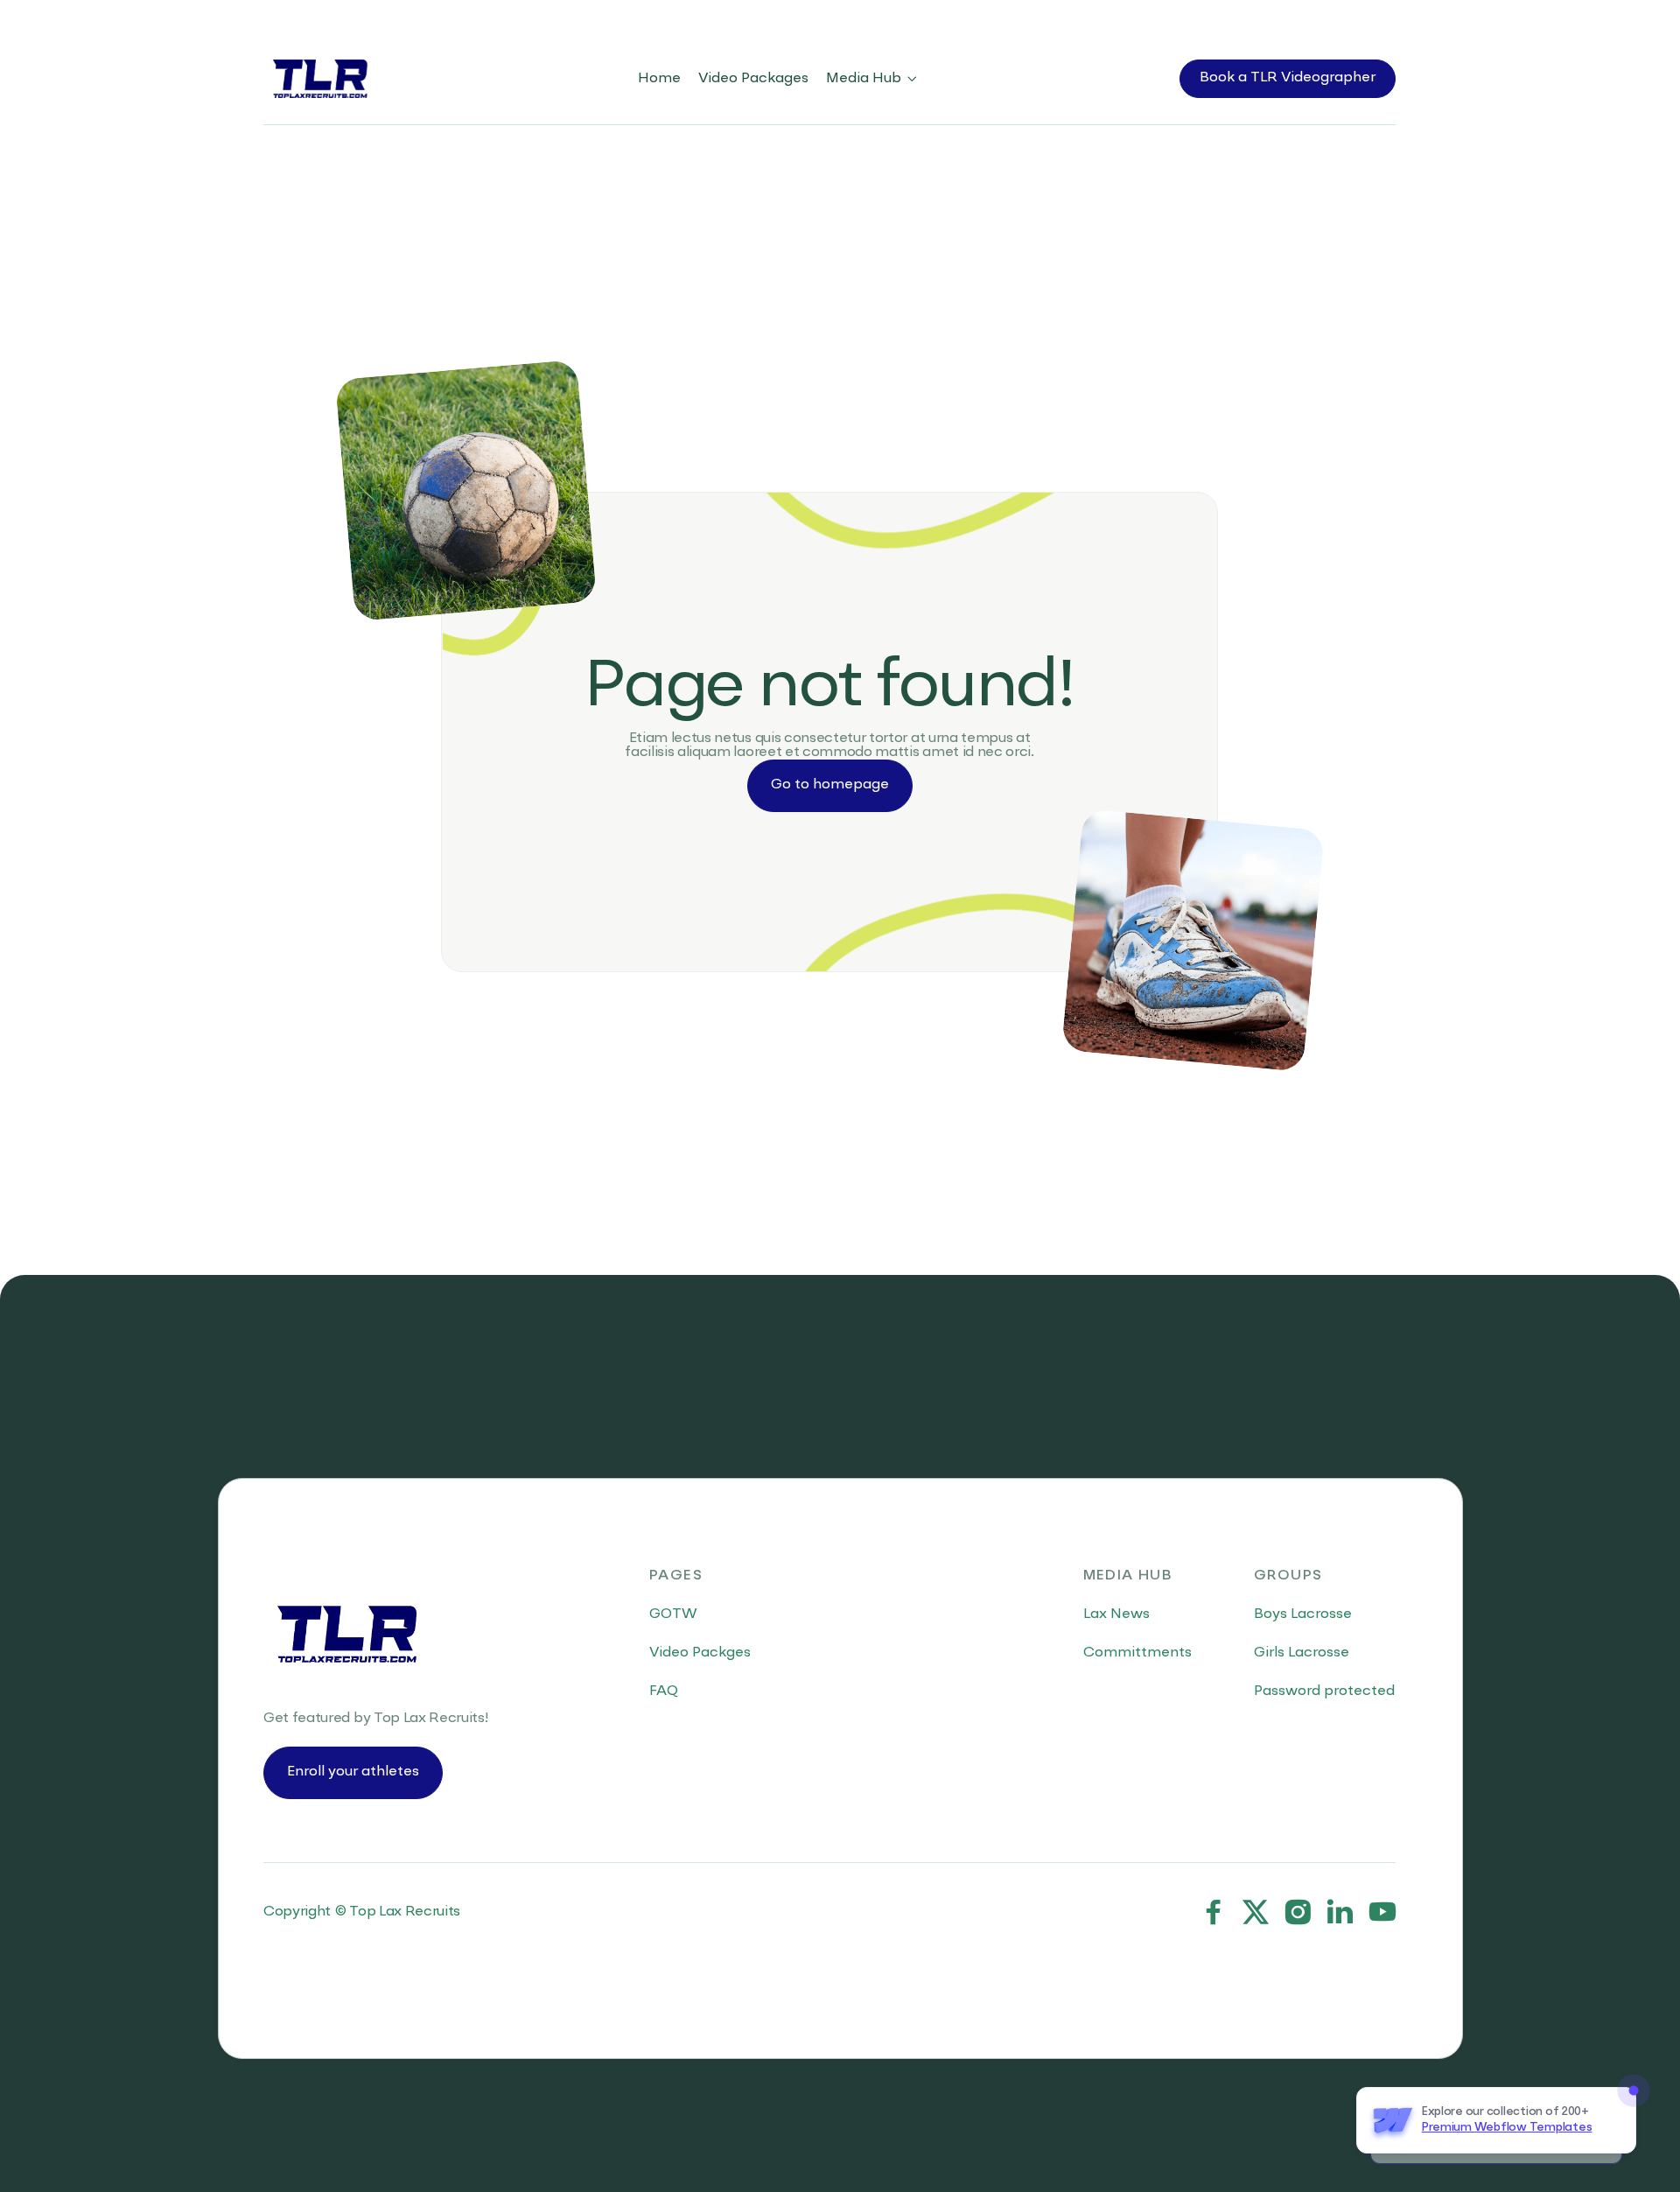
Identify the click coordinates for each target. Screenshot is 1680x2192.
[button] (872, 79)
